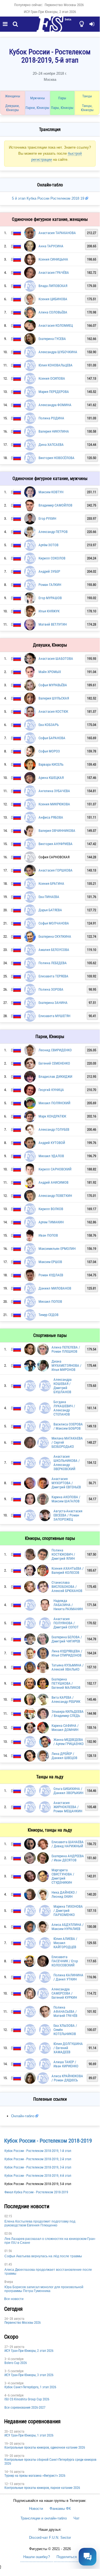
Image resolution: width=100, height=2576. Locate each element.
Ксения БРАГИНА (51, 884)
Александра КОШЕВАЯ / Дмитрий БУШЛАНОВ (62, 1386)
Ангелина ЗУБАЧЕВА (54, 791)
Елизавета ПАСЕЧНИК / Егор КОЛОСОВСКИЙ (65, 1961)
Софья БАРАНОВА (52, 738)
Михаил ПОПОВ (50, 1302)
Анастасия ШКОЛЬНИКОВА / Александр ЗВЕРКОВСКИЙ (67, 1463)
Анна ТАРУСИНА (51, 246)
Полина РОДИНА (51, 418)
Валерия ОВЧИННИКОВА (57, 831)
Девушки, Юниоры (12, 108)
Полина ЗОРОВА (51, 989)
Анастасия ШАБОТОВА (56, 659)
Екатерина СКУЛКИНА (55, 936)
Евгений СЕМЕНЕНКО (54, 1063)
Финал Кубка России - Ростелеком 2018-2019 (36, 2192)
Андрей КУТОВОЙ (52, 1143)
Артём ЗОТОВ (48, 545)
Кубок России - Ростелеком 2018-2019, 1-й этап (38, 2151)
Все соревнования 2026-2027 (25, 2408)
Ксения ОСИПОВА (52, 378)
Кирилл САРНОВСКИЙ (55, 1169)
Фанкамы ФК (60, 2509)
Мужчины (38, 98)
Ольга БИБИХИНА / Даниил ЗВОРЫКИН (68, 1791)
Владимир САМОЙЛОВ (55, 505)
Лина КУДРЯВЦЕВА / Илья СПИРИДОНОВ (67, 1653)
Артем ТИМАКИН (51, 1222)
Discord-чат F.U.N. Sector (50, 2538)
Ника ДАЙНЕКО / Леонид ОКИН (64, 1894)
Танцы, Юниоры (87, 108)
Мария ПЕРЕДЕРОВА (54, 392)
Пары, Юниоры (62, 108)
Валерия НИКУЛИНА (54, 431)
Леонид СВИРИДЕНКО (55, 1050)
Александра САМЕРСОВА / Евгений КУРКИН (64, 1993)
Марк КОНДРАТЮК (52, 1116)
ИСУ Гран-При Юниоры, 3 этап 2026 (29, 2375)
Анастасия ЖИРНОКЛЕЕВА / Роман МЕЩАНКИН (68, 1807)
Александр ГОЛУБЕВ (54, 1129)
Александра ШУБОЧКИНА (58, 352)
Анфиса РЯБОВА (51, 817)
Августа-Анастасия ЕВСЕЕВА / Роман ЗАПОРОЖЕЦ (68, 1515)
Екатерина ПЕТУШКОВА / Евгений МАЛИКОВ (66, 1683)
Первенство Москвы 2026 (64, 5)
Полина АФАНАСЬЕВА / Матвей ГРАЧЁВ (65, 2011)
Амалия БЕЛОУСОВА (54, 950)
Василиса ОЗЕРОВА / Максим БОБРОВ (68, 1426)
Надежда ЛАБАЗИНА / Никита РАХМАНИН (68, 1605)
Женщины (13, 96)
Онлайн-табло (23, 2116)
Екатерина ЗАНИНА (53, 1003)
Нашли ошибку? (37, 2557)
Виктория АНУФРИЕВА (56, 844)
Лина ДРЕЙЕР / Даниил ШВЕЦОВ (64, 1756)
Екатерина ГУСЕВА (52, 339)
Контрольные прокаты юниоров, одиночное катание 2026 (45, 2448)
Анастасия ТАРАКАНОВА (57, 233)
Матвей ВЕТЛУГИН (53, 624)
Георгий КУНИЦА (51, 1090)
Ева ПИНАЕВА (49, 897)
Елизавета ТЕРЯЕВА (53, 976)
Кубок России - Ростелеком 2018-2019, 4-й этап (38, 2176)
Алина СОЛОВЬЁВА (53, 312)
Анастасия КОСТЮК (53, 711)
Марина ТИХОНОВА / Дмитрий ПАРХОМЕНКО (68, 1911)
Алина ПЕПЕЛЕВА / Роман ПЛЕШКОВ (66, 1349)
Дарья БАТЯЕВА (50, 910)
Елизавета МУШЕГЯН (54, 1016)
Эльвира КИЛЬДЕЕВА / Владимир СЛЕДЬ (68, 1714)
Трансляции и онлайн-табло (44, 2518)
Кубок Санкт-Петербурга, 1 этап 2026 (30, 2387)
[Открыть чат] (88, 2557)
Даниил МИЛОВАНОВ (55, 1288)
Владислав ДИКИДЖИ (55, 1077)
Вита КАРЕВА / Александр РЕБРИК (66, 1700)
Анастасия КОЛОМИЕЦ (56, 325)
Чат (76, 2518)
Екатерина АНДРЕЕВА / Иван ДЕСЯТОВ (68, 1858)
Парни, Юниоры (37, 108)
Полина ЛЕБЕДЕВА (53, 963)
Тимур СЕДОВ (48, 1315)
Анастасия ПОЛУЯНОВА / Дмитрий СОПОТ (66, 1623)
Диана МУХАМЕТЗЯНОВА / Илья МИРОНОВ (66, 1365)
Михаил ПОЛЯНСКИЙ (54, 1103)
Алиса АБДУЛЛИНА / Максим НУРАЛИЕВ (68, 1927)
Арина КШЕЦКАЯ (51, 778)
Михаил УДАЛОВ (51, 1156)
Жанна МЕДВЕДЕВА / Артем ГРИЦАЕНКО (69, 1742)
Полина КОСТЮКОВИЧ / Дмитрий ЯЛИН (63, 1554)
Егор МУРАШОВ (50, 598)
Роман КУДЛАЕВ (51, 1275)
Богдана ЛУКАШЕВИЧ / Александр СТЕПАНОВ (64, 1408)
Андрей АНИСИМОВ (53, 1182)
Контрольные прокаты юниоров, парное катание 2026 (42, 2488)
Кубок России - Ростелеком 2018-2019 (48, 2141)
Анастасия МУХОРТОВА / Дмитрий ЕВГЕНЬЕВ (66, 1483)
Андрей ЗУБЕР (49, 571)
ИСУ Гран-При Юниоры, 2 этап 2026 (50, 12)
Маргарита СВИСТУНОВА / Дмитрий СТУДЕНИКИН (63, 1876)
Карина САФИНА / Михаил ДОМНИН (65, 1728)
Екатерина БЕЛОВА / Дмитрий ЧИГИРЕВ (67, 1639)
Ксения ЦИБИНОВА (53, 299)
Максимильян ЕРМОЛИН (57, 1249)
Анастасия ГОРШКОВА (56, 870)
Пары (62, 98)
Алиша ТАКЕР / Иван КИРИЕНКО (66, 2064)
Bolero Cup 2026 (16, 2363)
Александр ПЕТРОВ (53, 532)
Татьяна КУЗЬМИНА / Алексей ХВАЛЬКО (68, 1667)
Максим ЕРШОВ (50, 1262)
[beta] (50, 27)
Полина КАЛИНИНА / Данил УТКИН (68, 1977)
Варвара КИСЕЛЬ (51, 764)
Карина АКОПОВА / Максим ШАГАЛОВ (66, 1499)
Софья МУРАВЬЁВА (53, 685)
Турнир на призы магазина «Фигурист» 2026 (35, 2476)
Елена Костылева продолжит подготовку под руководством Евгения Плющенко (40, 2223)
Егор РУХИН (47, 518)
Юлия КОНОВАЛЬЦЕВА (56, 365)
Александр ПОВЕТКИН (55, 1196)
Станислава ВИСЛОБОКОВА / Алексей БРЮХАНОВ (67, 1587)
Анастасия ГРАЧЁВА (54, 273)
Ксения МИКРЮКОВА (54, 804)
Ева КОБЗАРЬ (49, 725)
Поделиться (67, 2557)
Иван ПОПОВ (48, 1235)
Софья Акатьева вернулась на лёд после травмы (43, 2256)
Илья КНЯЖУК (49, 611)
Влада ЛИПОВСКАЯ (53, 286)
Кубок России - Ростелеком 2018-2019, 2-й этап (38, 2159)
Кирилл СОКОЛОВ (52, 558)
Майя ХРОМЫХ (50, 672)
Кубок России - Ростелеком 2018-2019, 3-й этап (38, 2167)
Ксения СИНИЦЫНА (53, 259)
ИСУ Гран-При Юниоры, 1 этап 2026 (29, 2435)
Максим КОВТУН (51, 492)
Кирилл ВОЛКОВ (51, 1209)
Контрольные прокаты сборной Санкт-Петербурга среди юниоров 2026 (50, 2462)
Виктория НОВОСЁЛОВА (57, 458)
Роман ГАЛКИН (50, 585)
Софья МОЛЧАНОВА (54, 923)
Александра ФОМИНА (55, 405)
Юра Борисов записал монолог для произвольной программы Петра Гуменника (44, 2289)
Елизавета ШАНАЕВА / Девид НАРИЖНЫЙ (68, 1844)
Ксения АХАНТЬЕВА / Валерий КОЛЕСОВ (68, 1570)
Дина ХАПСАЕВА (51, 445)
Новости (36, 2509)
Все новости (14, 2299)
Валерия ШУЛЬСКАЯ (54, 698)
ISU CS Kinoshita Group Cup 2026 (27, 2399)
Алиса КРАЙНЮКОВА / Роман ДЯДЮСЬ (67, 2078)
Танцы (87, 96)
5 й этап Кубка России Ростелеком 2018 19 (49, 198)
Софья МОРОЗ (49, 751)
